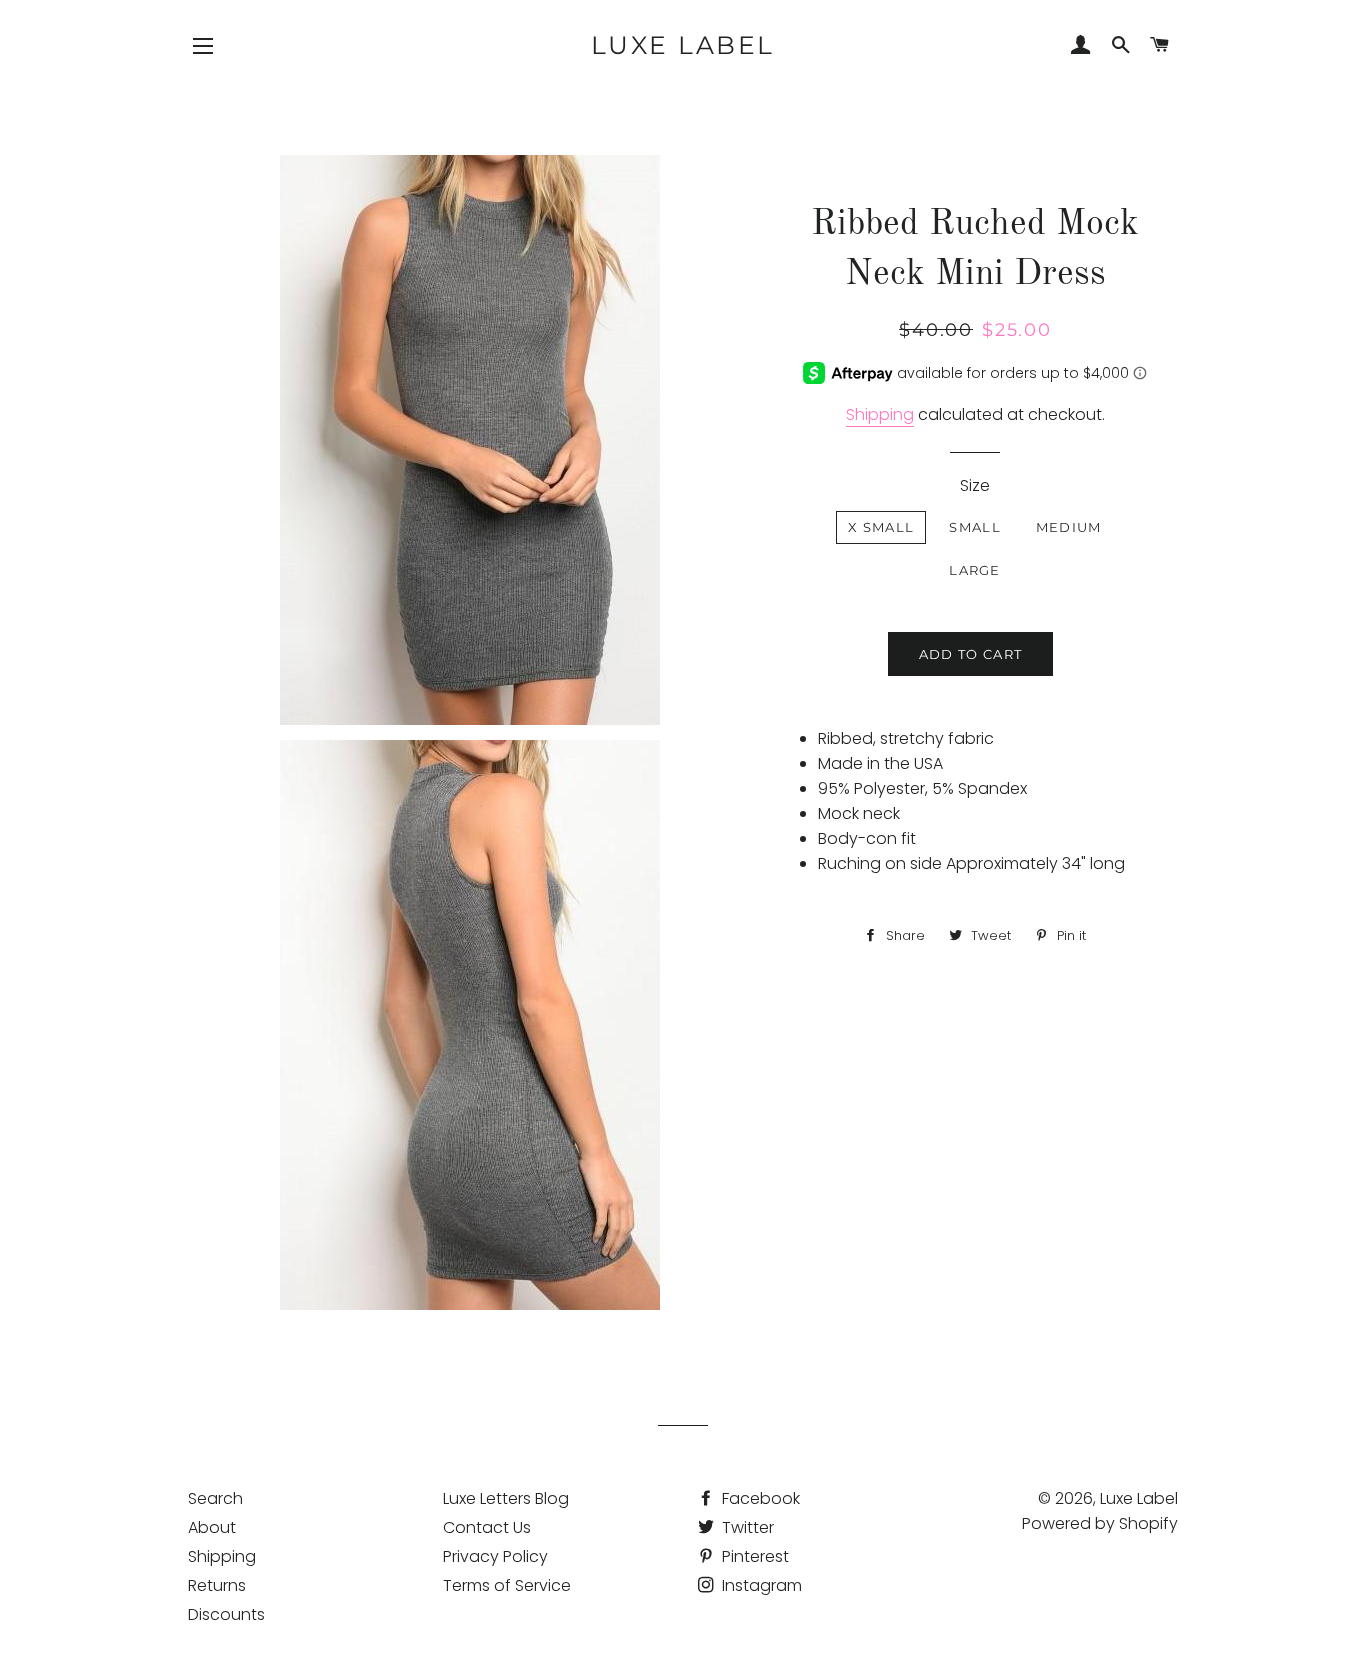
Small (975, 527)
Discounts (226, 1614)
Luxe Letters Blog (506, 1498)
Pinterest (753, 1556)
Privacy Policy (495, 1556)
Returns (217, 1585)
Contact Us (487, 1527)
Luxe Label (683, 45)
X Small (881, 527)
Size (975, 485)
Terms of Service (507, 1585)
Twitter (746, 1527)
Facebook (759, 1498)
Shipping (880, 414)
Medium (1069, 527)
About (212, 1527)
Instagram (760, 1585)
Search (215, 1498)
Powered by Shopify (1100, 1523)
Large (975, 570)
